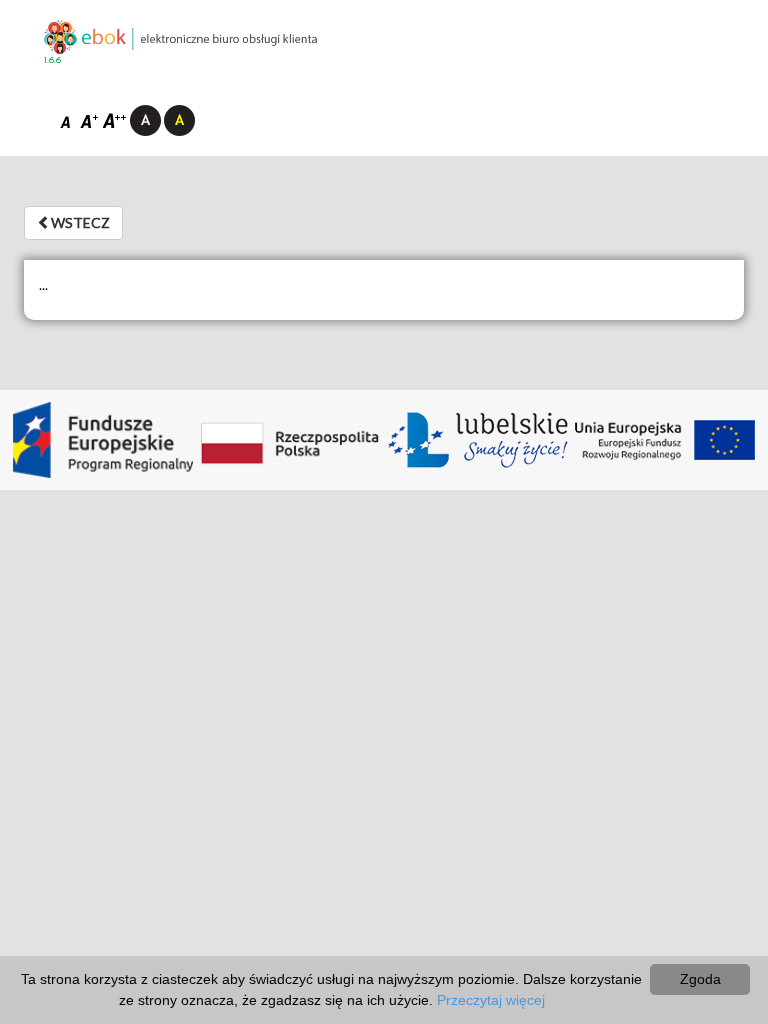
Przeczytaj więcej (491, 1000)
